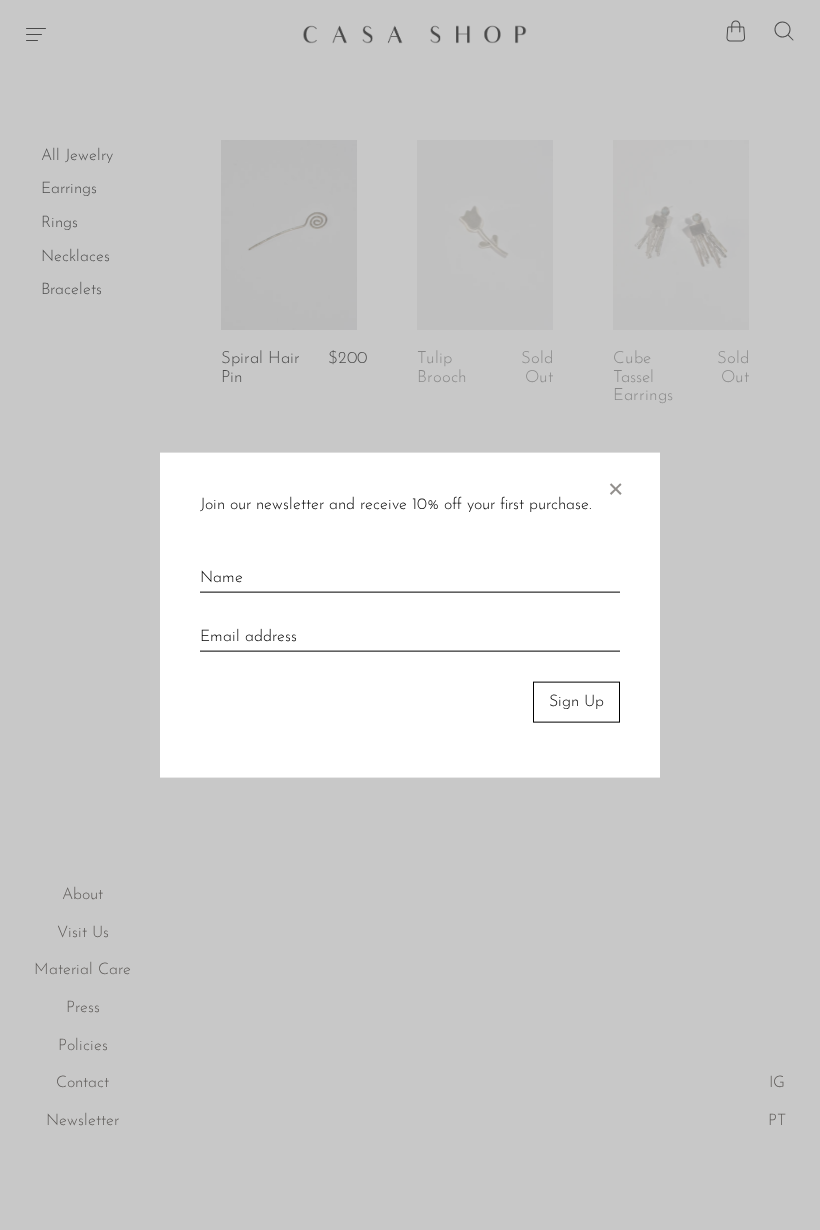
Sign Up (576, 702)
